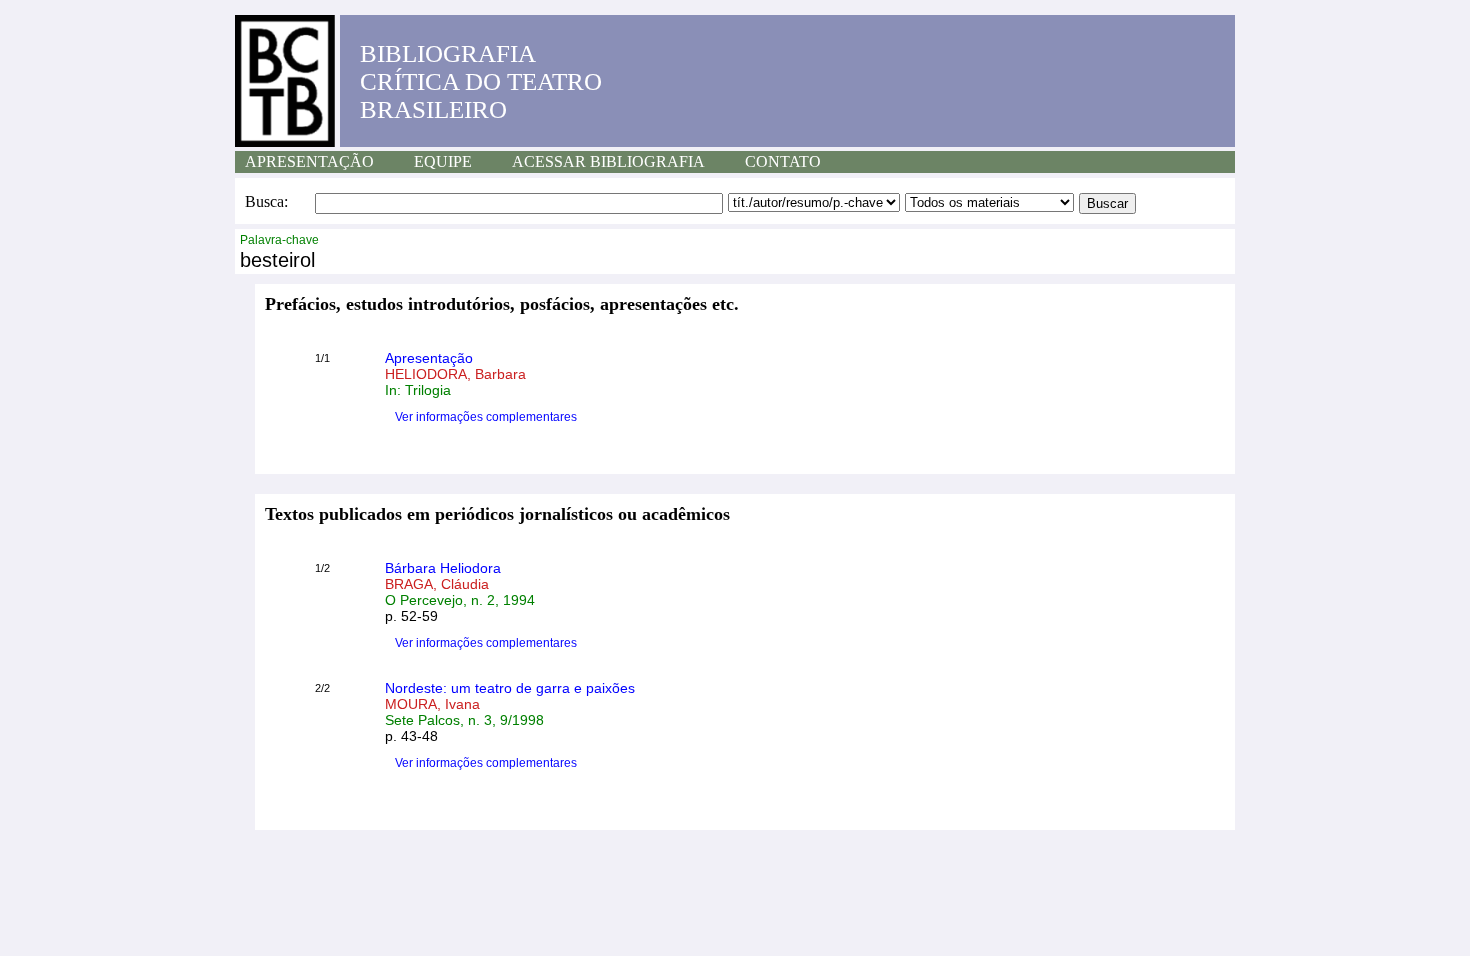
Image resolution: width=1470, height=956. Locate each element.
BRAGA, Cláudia (437, 584)
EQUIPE (443, 161)
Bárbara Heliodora (443, 568)
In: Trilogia (418, 390)
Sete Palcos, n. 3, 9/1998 (464, 720)
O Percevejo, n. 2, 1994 (460, 600)
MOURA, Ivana (432, 704)
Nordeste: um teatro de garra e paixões (510, 688)
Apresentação (429, 358)
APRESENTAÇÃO (309, 161)
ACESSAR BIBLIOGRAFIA (608, 161)
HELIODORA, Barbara (455, 374)
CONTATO (783, 161)
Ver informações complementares (486, 417)
